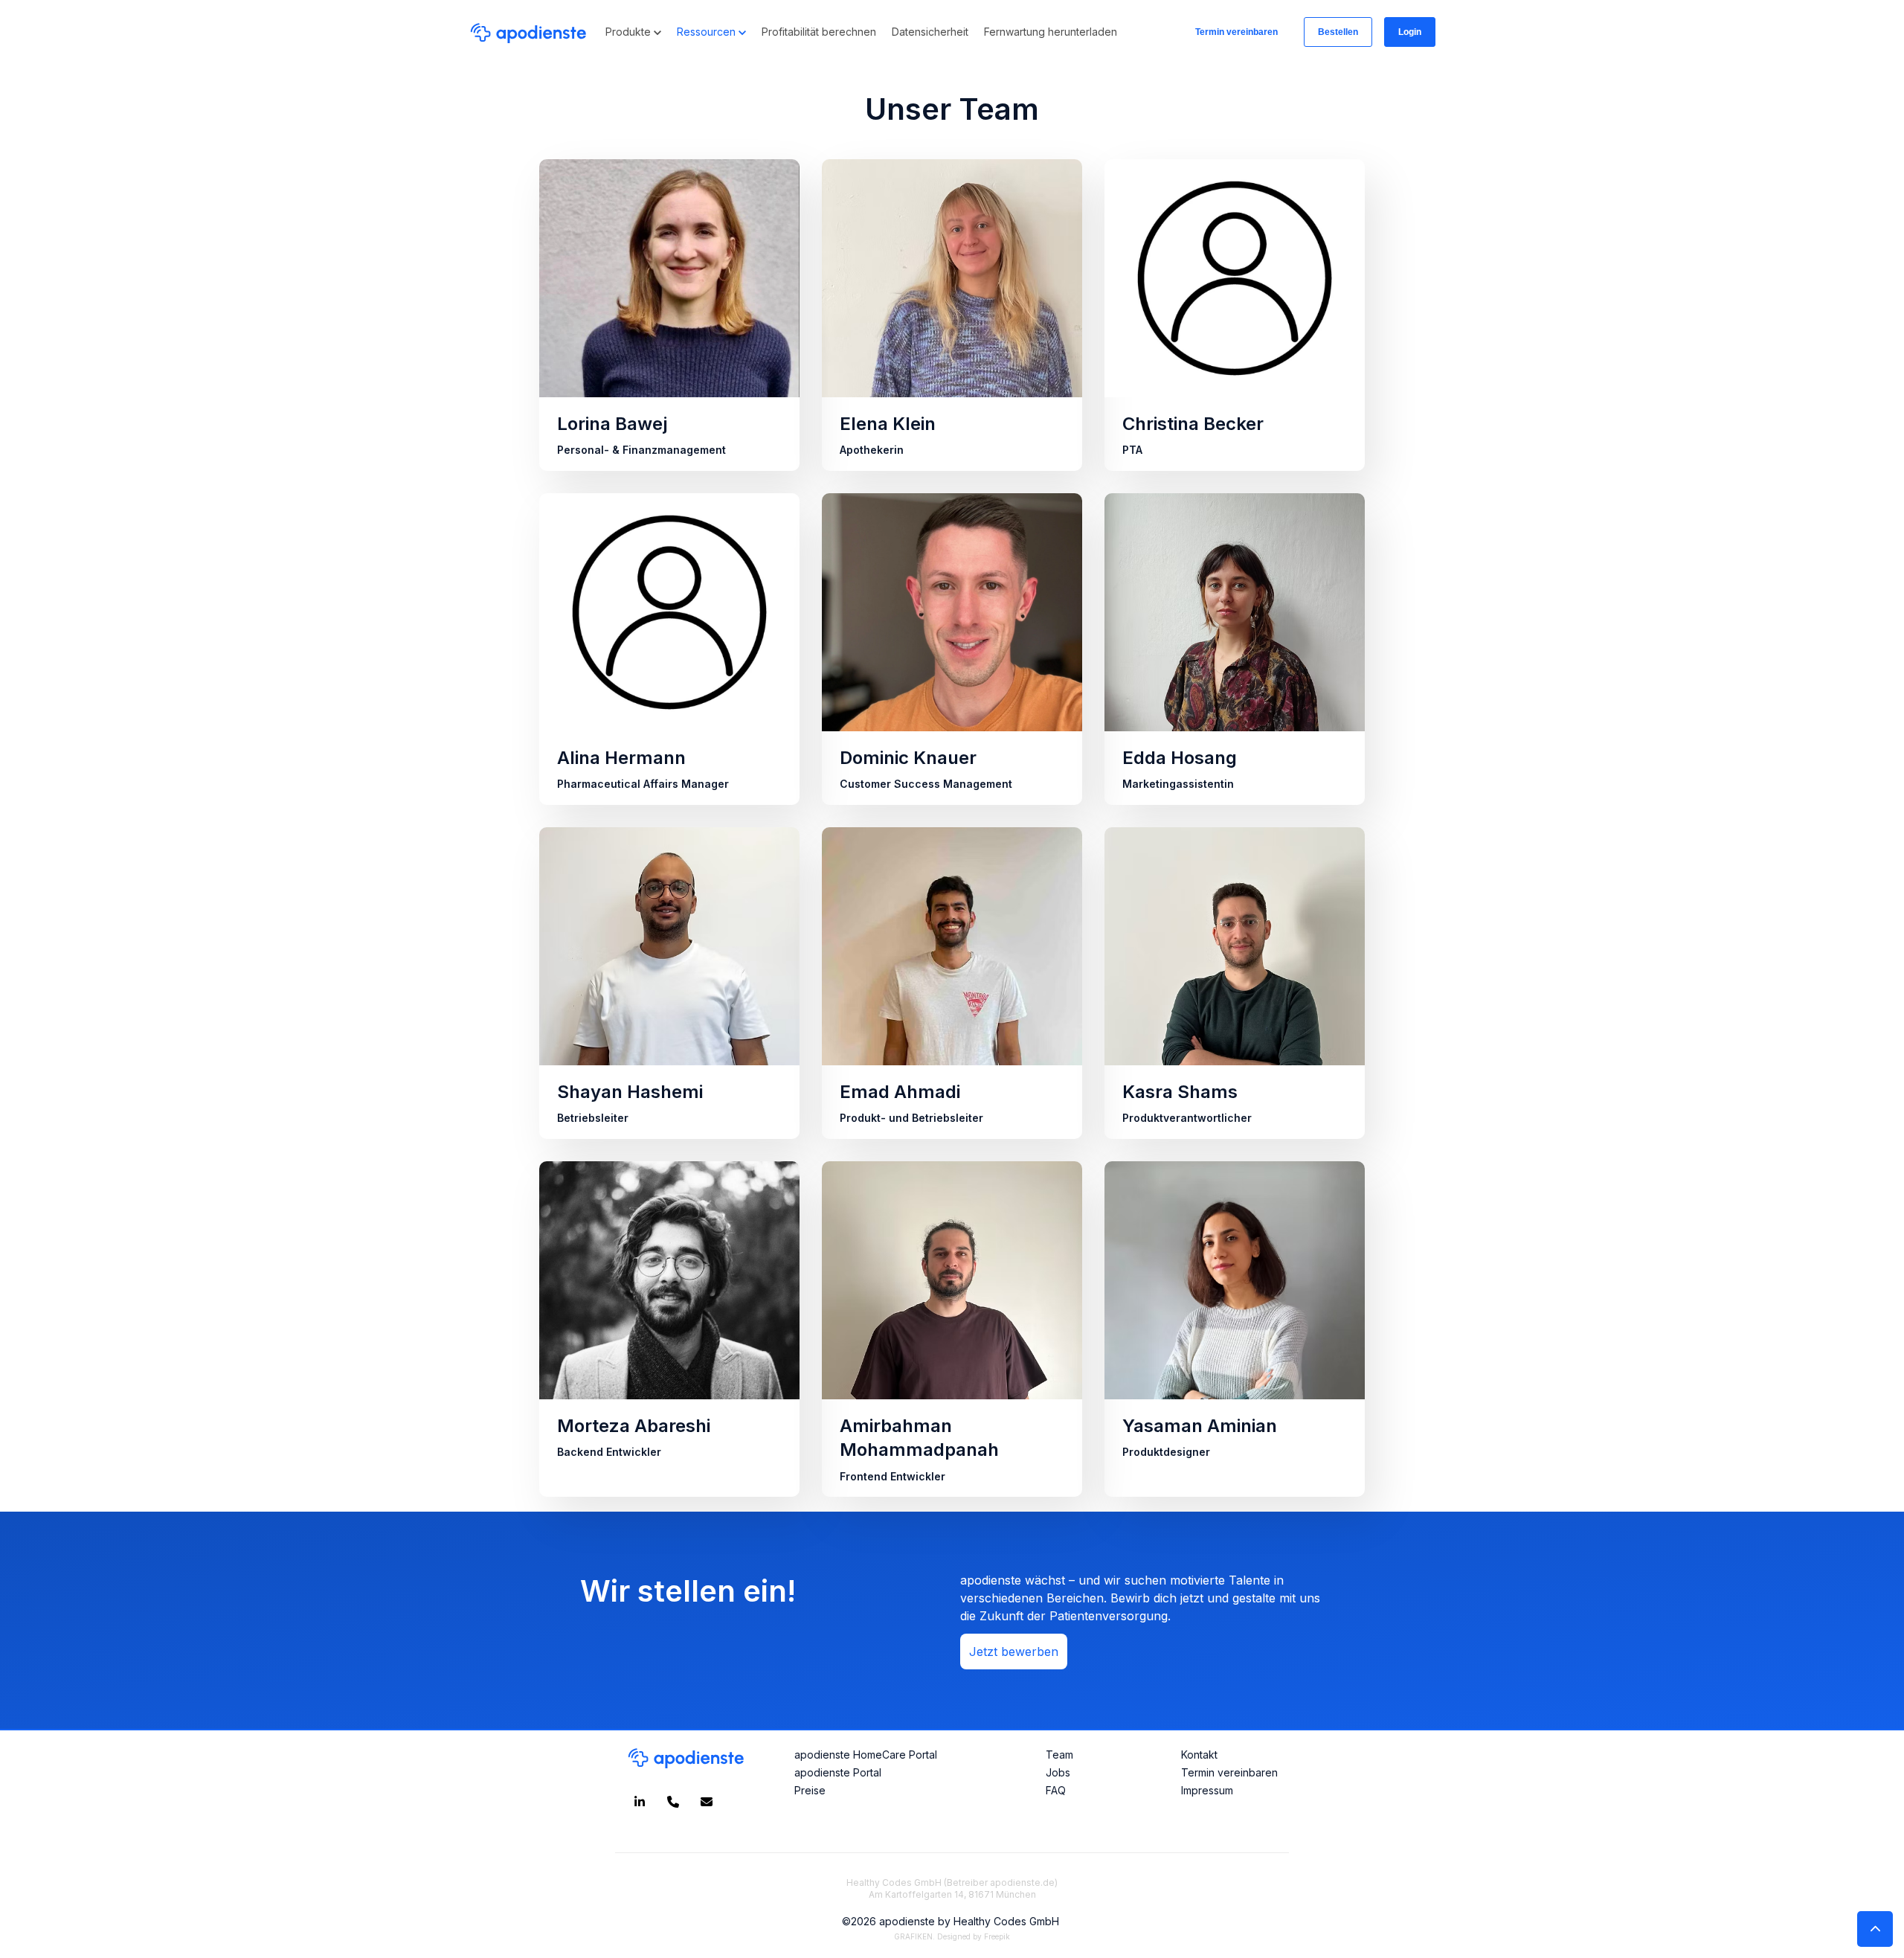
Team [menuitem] (1059, 1755)
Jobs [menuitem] (1058, 1772)
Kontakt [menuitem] (1199, 1755)
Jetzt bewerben (1014, 1652)
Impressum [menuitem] (1207, 1790)
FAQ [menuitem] (1056, 1790)
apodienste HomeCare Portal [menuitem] (866, 1755)
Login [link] (1410, 32)
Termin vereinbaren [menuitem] (1229, 1772)
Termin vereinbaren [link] (1236, 32)
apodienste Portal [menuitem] (838, 1772)
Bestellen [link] (1338, 32)
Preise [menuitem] (810, 1790)
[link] (528, 31)
